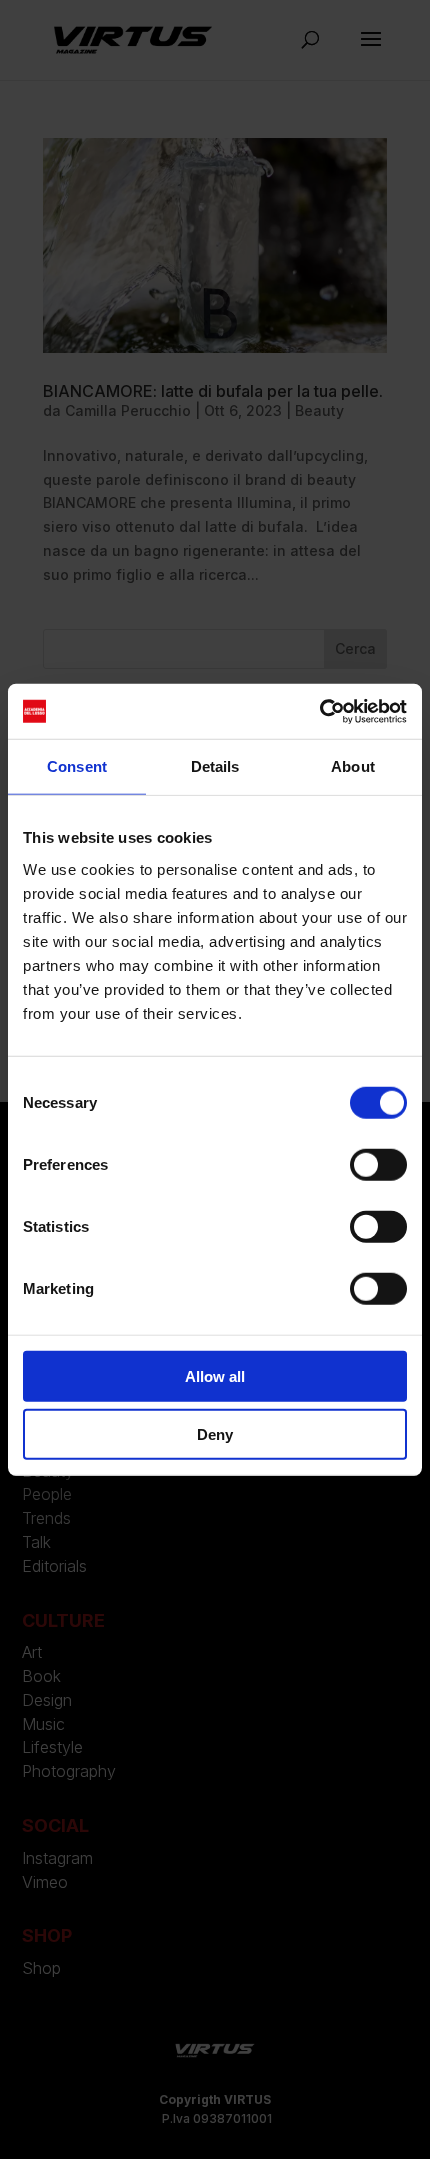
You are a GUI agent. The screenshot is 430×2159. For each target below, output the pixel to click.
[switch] (378, 1164)
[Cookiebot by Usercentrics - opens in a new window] (319, 711)
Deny (215, 1434)
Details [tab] (215, 766)
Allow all (215, 1375)
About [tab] (353, 766)
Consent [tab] (77, 766)
